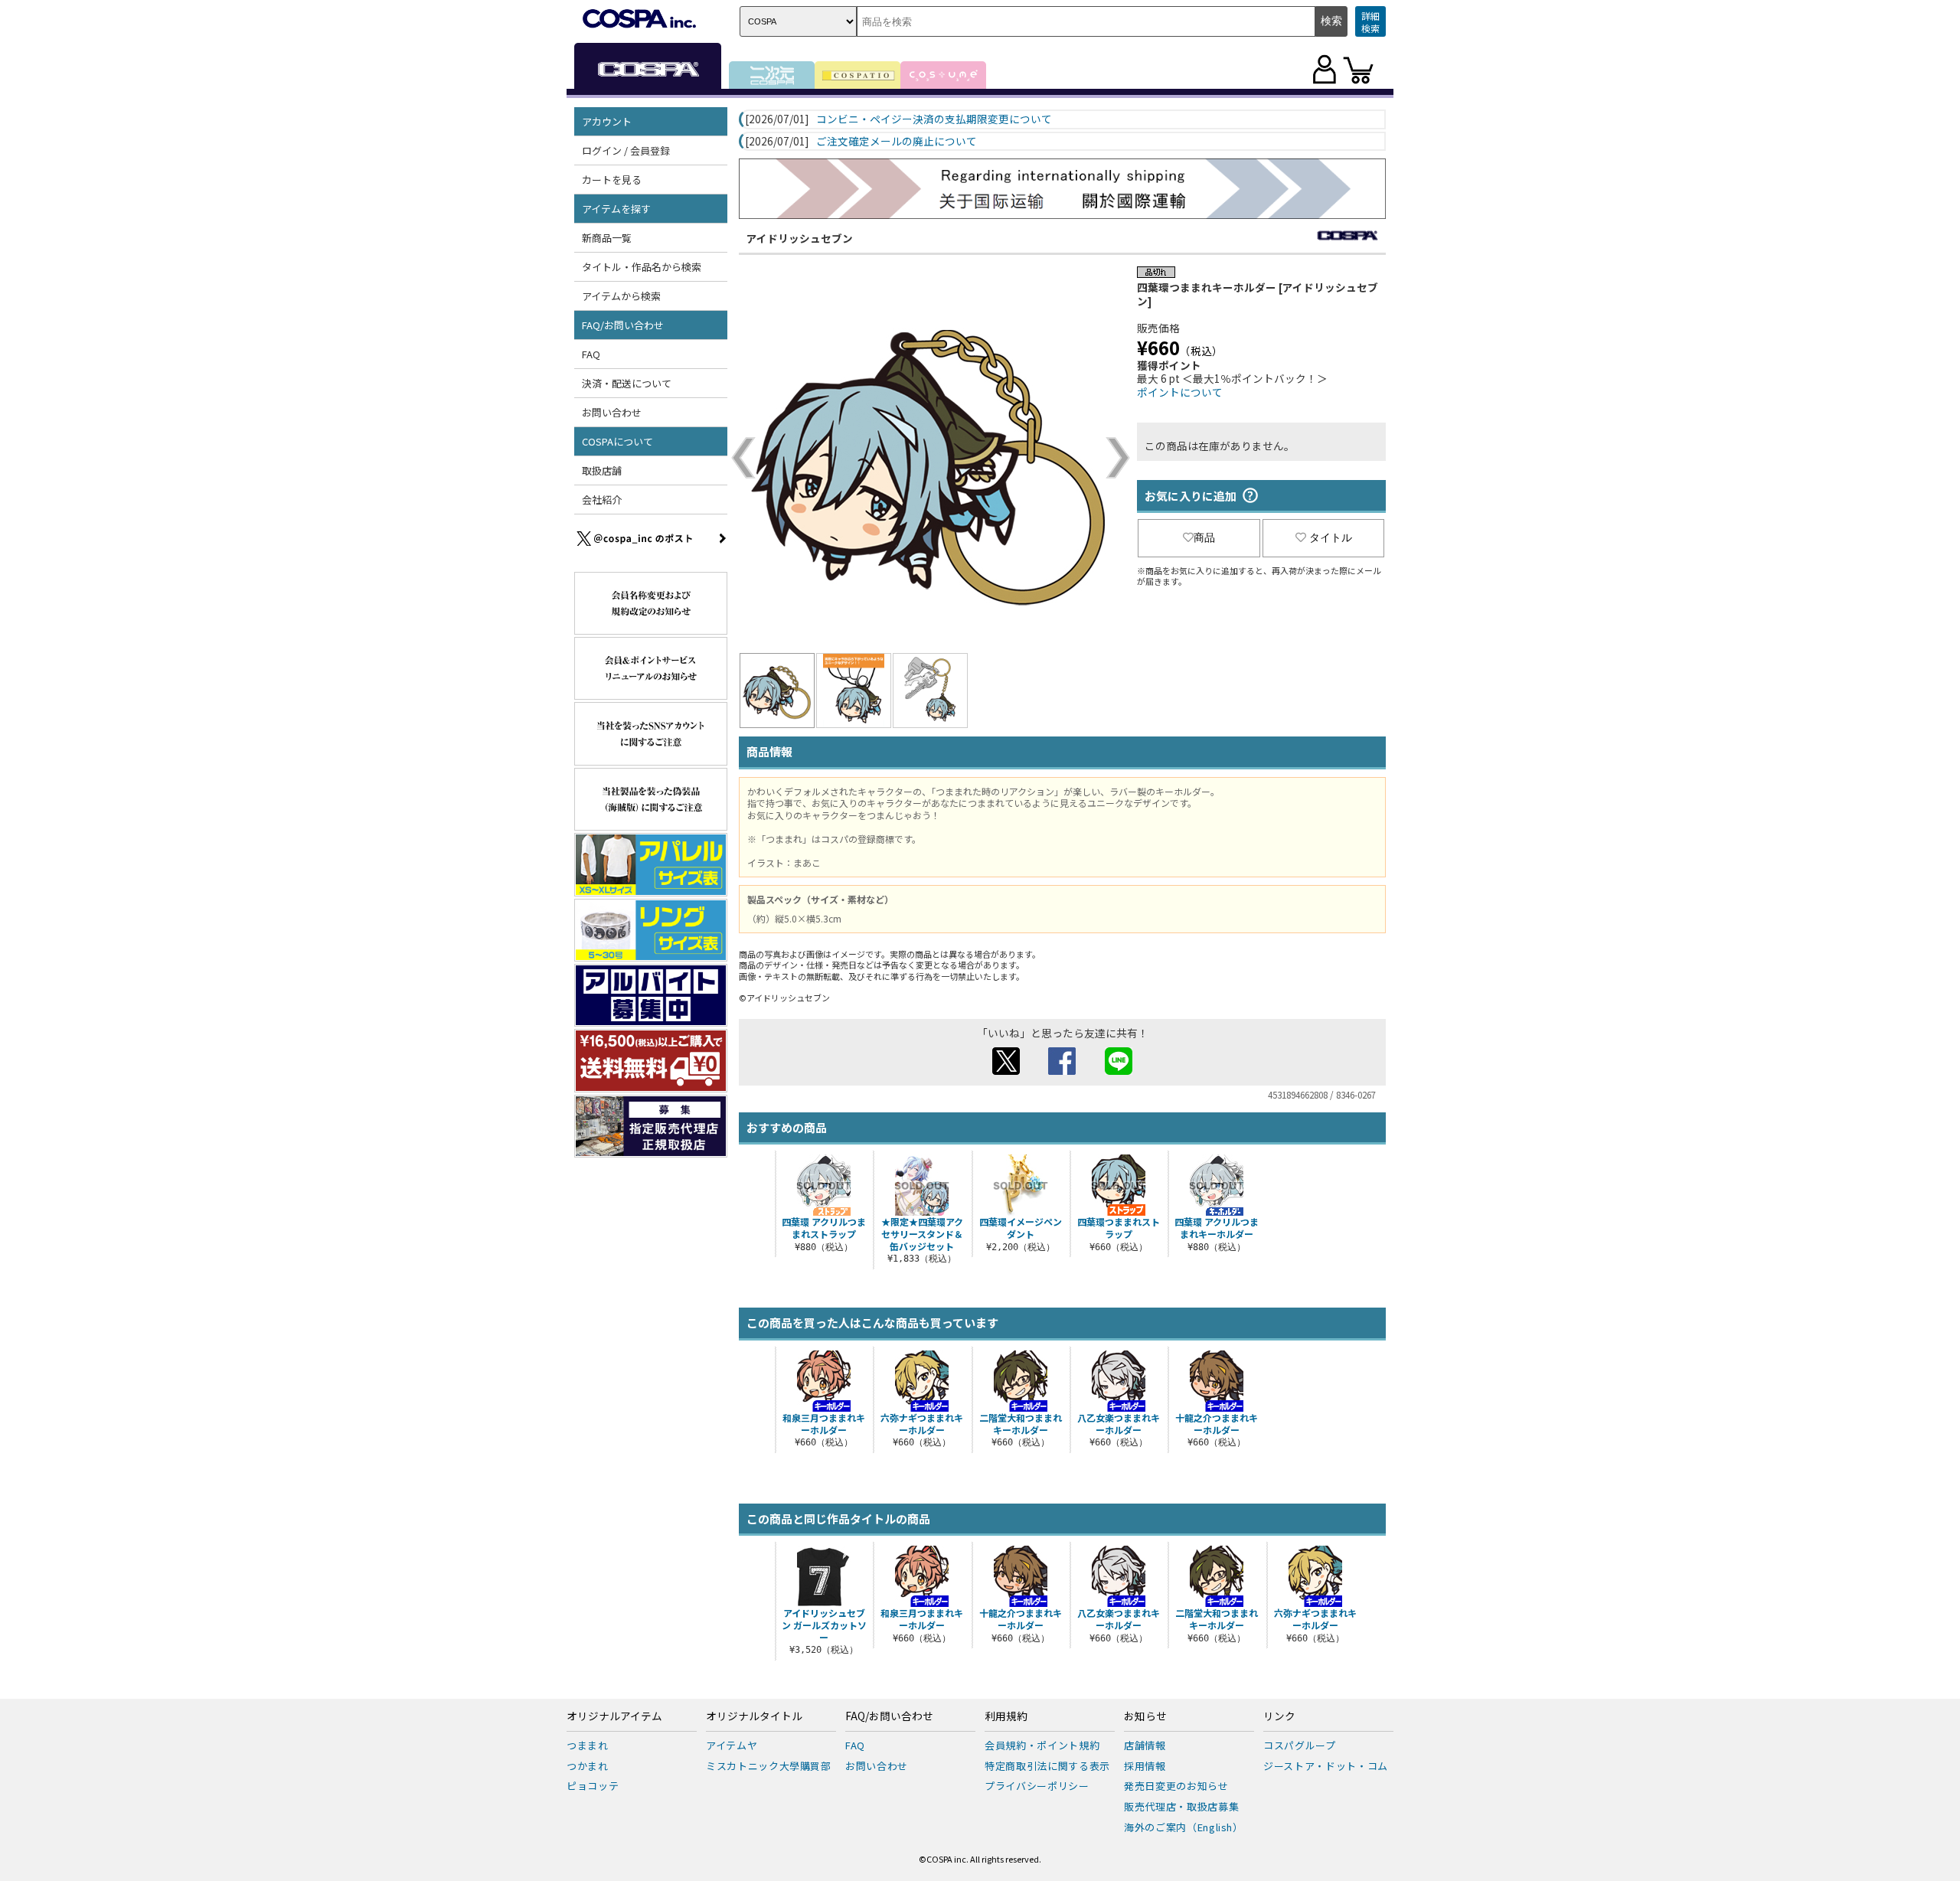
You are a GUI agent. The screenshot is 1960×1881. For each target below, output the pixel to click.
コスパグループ (1300, 1745)
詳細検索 (1370, 22)
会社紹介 (602, 500)
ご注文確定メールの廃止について (897, 142)
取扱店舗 (602, 470)
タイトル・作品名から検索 (642, 267)
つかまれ (588, 1766)
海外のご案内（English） (1184, 1827)
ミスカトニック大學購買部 (769, 1766)
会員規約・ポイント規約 (1042, 1745)
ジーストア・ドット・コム (1326, 1766)
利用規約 (1006, 1716)
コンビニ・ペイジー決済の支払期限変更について (934, 119)
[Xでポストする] (1006, 1070)
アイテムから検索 (621, 296)
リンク (1279, 1716)
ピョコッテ (593, 1786)
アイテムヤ (732, 1745)
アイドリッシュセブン (800, 238)
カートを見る (612, 180)
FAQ (591, 354)
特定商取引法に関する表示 (1047, 1766)
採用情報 (1145, 1766)
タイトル (1331, 537)
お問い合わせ (612, 412)
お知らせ (1145, 1716)
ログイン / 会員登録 (626, 150)
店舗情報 (1145, 1745)
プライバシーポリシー (1037, 1786)
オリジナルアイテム (614, 1716)
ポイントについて (1180, 392)
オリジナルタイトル (754, 1716)
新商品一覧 (607, 238)
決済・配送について (627, 383)
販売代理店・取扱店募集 (1181, 1806)
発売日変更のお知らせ (1176, 1786)
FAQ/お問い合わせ (889, 1716)
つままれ (588, 1745)
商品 (1204, 537)
